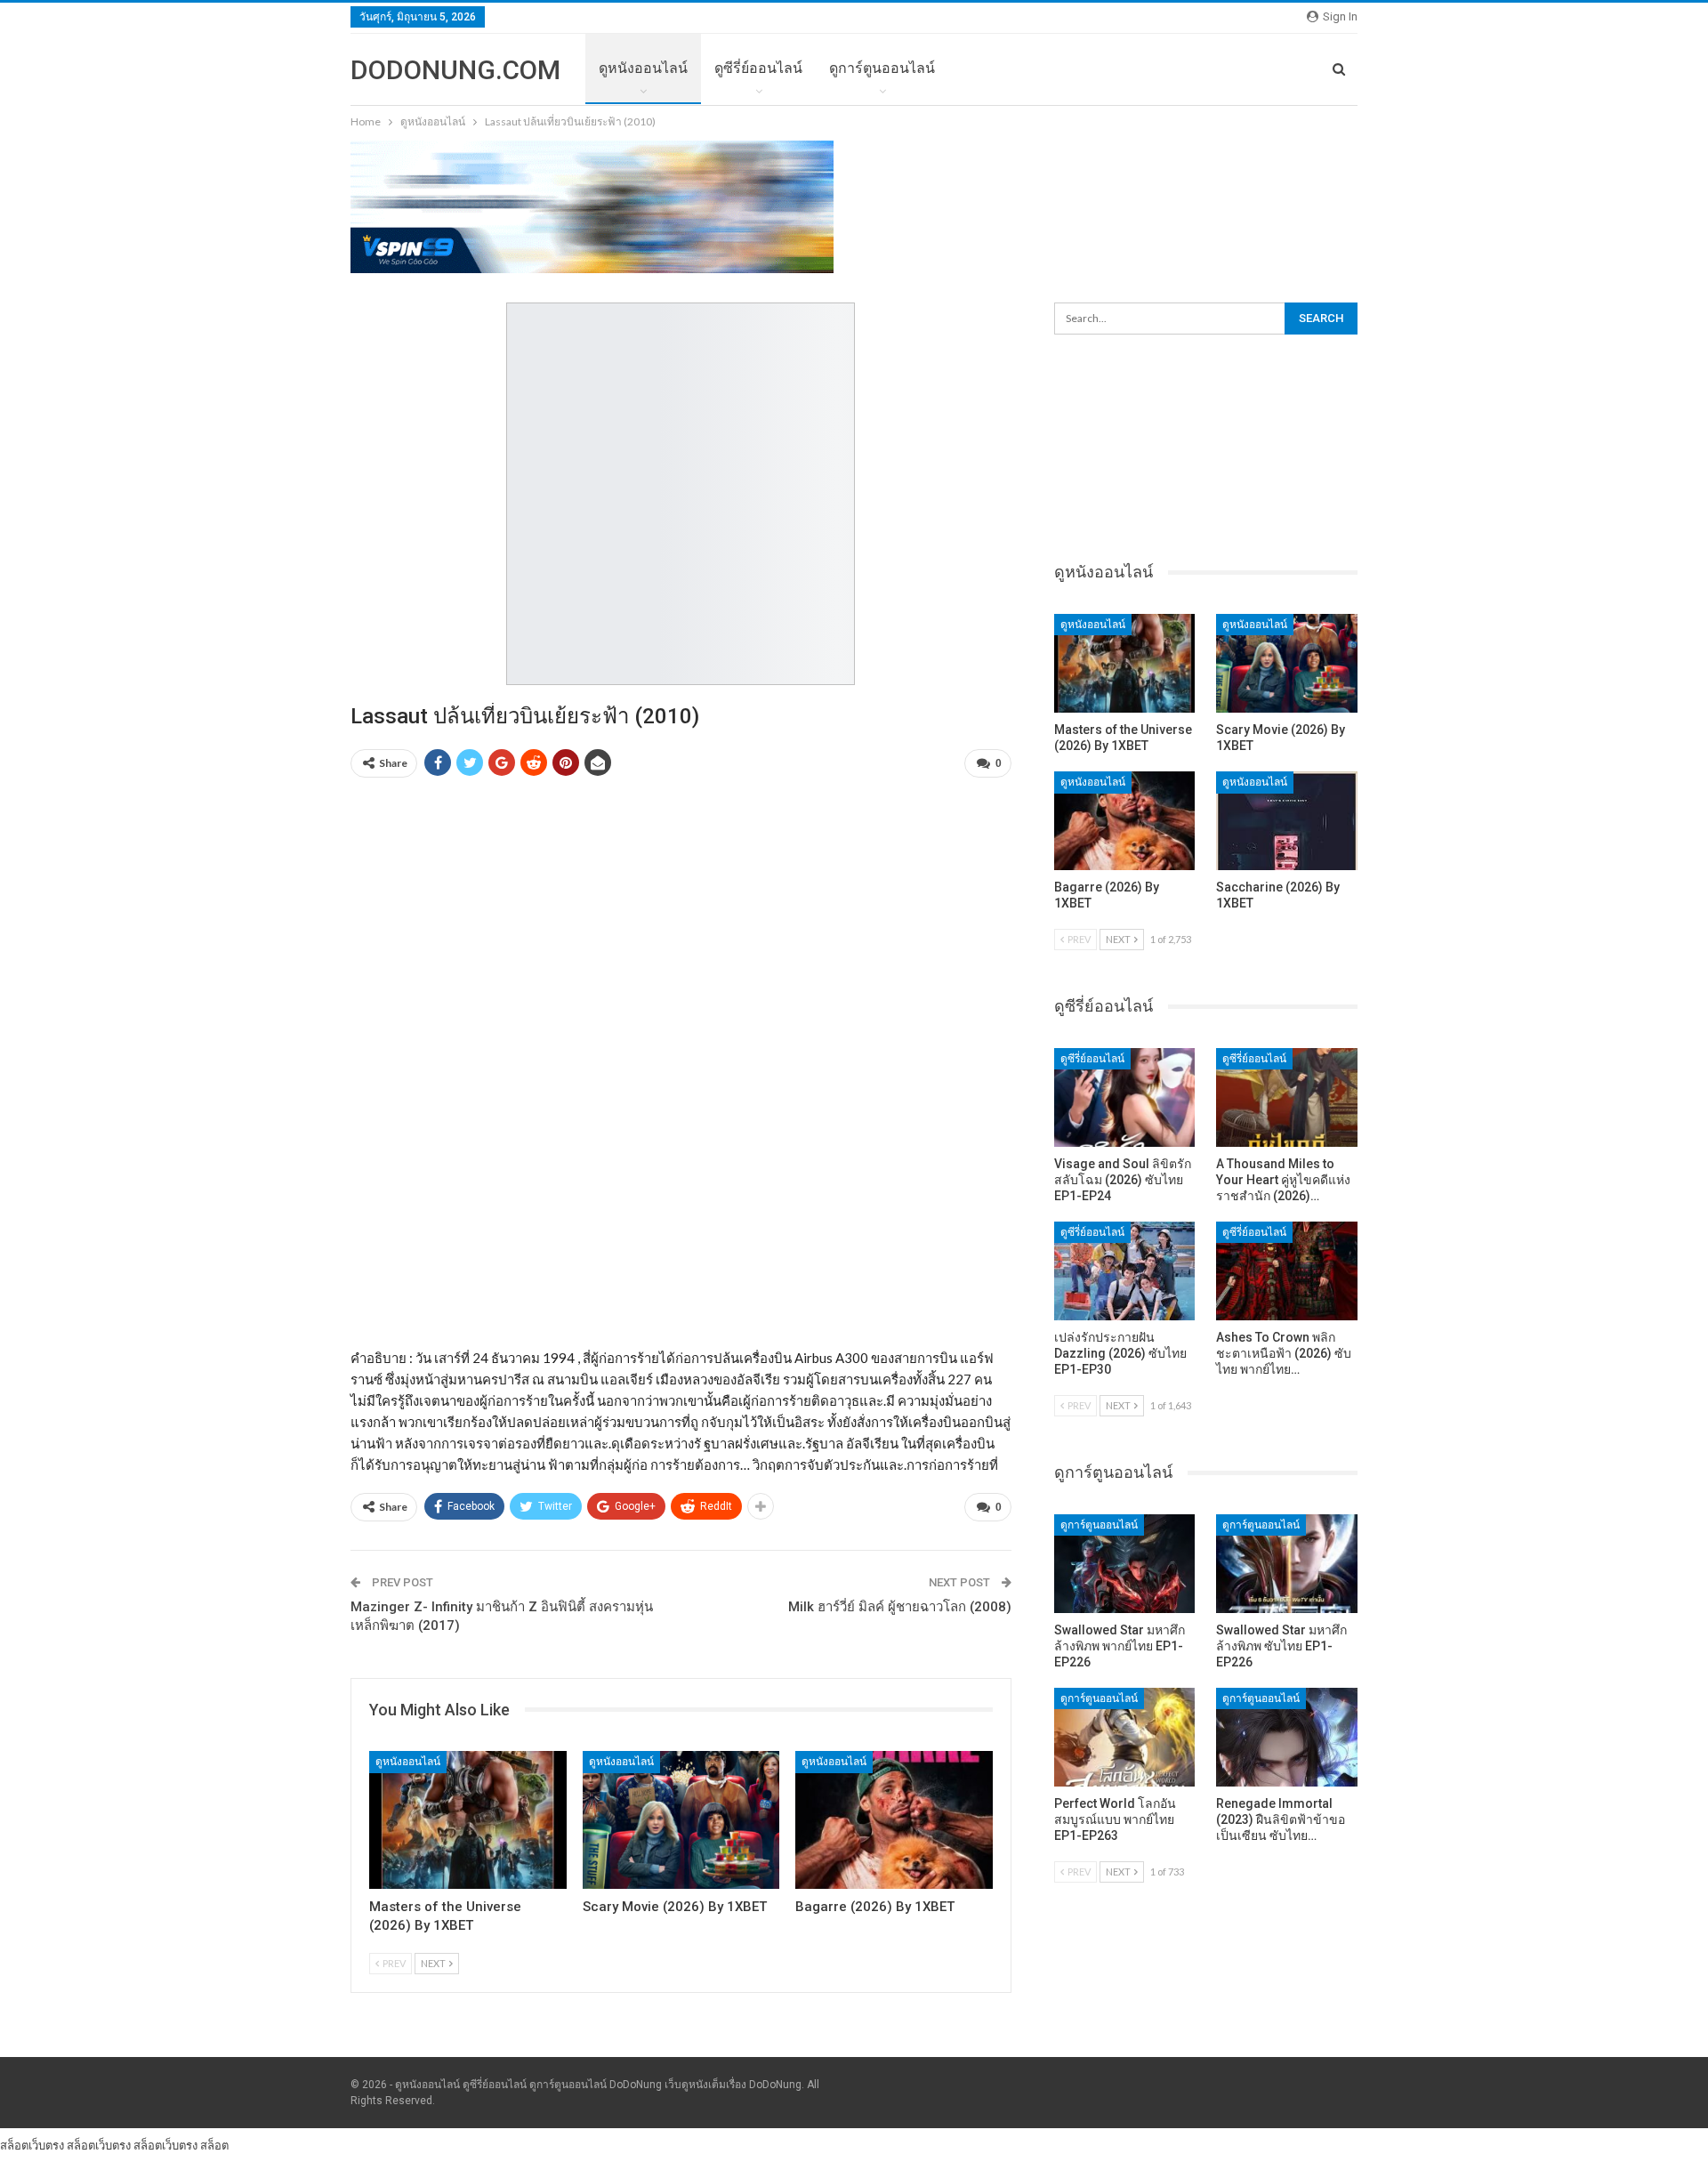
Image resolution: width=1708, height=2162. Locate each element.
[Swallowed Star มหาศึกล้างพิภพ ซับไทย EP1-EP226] (1287, 1564)
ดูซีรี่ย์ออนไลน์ (758, 68)
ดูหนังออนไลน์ (643, 68)
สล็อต (214, 2145)
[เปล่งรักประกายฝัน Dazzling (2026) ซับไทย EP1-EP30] (1125, 1271)
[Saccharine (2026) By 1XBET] (1287, 821)
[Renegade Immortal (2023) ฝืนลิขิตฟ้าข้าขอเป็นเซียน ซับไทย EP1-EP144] (1287, 1737)
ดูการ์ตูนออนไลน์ (882, 68)
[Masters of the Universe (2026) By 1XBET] (468, 1820)
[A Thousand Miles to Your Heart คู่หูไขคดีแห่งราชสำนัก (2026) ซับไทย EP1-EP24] (1287, 1097)
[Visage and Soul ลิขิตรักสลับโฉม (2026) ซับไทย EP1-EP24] (1125, 1097)
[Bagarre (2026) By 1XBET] (894, 1820)
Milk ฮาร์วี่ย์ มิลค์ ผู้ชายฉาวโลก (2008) (900, 1607)
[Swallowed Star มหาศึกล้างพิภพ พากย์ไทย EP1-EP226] (1125, 1564)
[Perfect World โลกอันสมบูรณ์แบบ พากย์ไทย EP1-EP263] (1125, 1737)
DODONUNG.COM (455, 70)
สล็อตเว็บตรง (32, 2145)
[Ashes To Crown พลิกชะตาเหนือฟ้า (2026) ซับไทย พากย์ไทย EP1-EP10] (1287, 1271)
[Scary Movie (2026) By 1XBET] (681, 1820)
